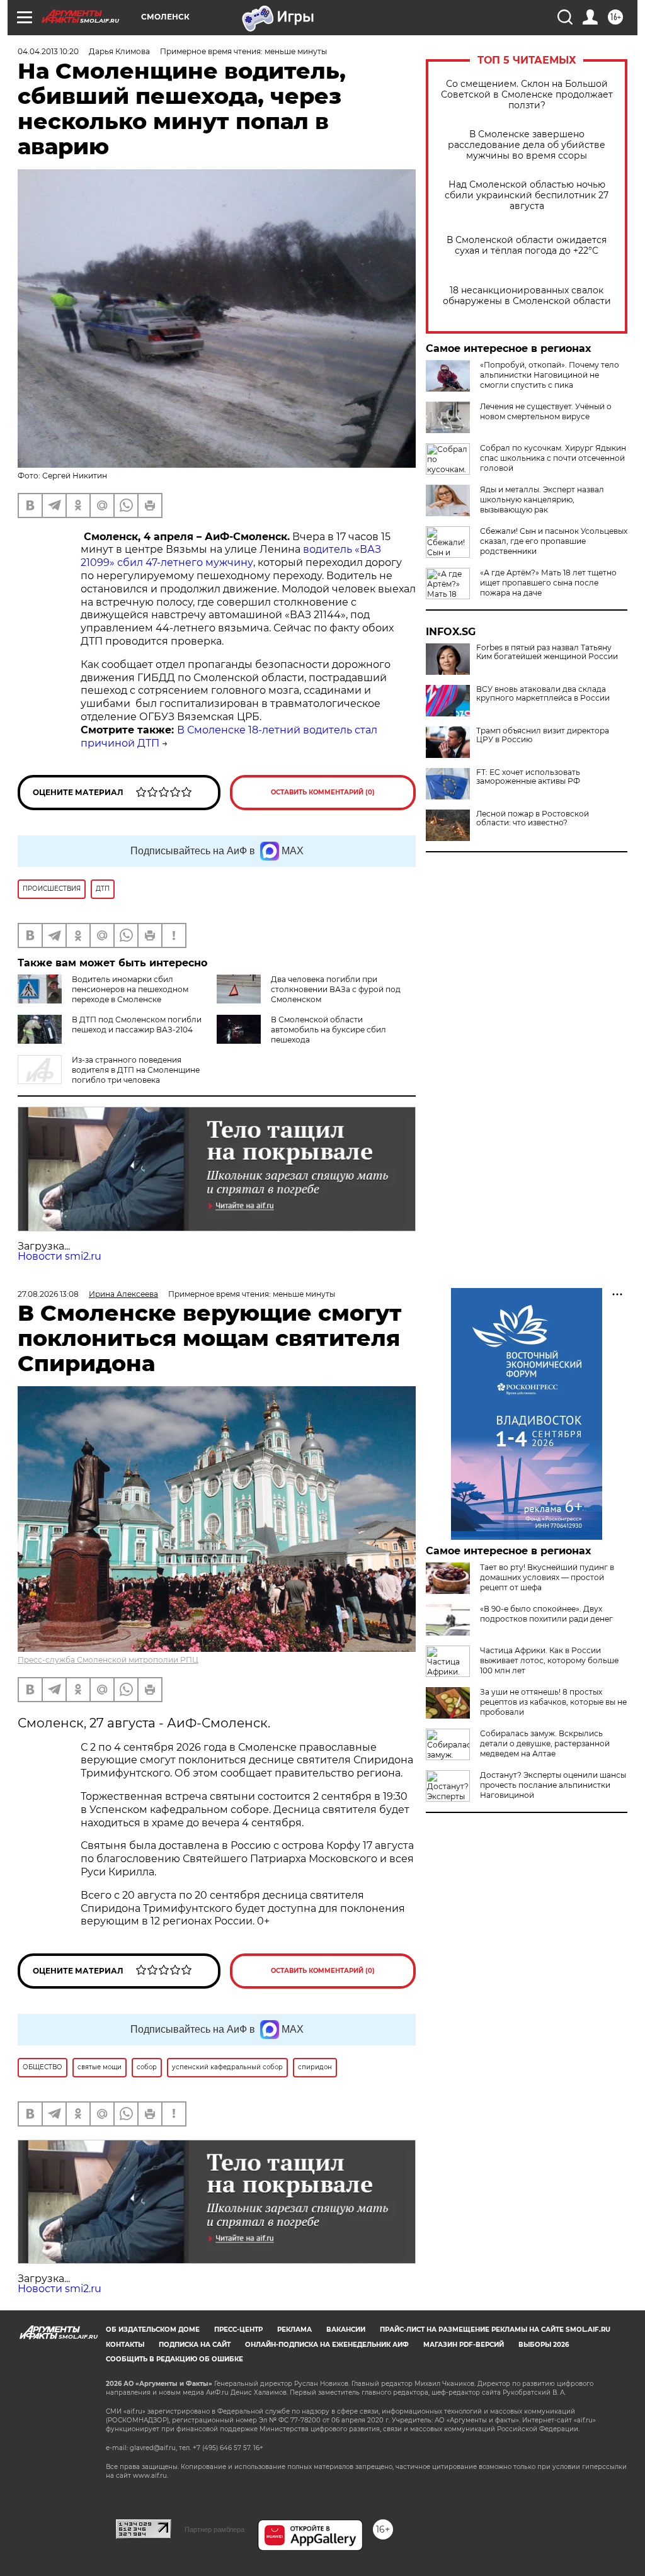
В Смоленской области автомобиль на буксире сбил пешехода (328, 1030)
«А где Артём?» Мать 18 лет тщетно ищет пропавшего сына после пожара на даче (548, 583)
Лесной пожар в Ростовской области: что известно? (533, 818)
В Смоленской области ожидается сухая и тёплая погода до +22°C (527, 246)
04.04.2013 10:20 (48, 51)
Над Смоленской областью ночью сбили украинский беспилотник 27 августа (527, 195)
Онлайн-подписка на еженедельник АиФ (327, 2345)
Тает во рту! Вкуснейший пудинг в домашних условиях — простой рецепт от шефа (547, 1577)
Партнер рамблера (214, 2529)
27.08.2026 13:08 (48, 1294)
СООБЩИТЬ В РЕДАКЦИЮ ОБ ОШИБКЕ (174, 2359)
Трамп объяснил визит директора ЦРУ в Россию (543, 735)
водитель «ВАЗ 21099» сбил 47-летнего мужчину (231, 556)
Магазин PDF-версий (464, 2345)
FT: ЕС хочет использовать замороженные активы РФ (528, 777)
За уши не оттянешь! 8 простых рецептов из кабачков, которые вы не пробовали (553, 1702)
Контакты (125, 2345)
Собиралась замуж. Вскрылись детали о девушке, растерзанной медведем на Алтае (545, 1743)
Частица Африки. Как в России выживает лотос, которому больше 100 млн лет (549, 1660)
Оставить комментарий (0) (323, 792)
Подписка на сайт (195, 2345)
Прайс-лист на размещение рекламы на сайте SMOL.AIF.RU (495, 2330)
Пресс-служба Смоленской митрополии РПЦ (108, 1660)
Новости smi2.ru (60, 1256)
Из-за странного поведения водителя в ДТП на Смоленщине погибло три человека (136, 1070)
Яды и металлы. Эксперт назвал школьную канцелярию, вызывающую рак (542, 500)
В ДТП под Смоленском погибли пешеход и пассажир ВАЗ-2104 (137, 1025)
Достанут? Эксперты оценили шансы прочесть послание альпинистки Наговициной (553, 1785)
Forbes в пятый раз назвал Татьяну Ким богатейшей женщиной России (547, 652)
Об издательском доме (153, 2330)
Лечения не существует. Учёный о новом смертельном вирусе (546, 411)
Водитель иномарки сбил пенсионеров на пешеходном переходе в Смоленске (130, 989)
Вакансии (346, 2330)
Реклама (294, 2330)
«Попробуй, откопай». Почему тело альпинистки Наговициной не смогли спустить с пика (550, 375)
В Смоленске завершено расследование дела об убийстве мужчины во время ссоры (527, 145)
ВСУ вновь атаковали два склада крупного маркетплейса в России (543, 694)
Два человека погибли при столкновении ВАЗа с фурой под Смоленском (336, 989)
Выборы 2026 (544, 2345)
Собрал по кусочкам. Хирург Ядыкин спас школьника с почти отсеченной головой (553, 458)
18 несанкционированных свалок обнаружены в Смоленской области (527, 296)
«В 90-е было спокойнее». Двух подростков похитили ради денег (546, 1614)
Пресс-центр (238, 2330)
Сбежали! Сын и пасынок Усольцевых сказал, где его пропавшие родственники (554, 541)
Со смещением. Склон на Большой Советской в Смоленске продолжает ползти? (527, 95)
